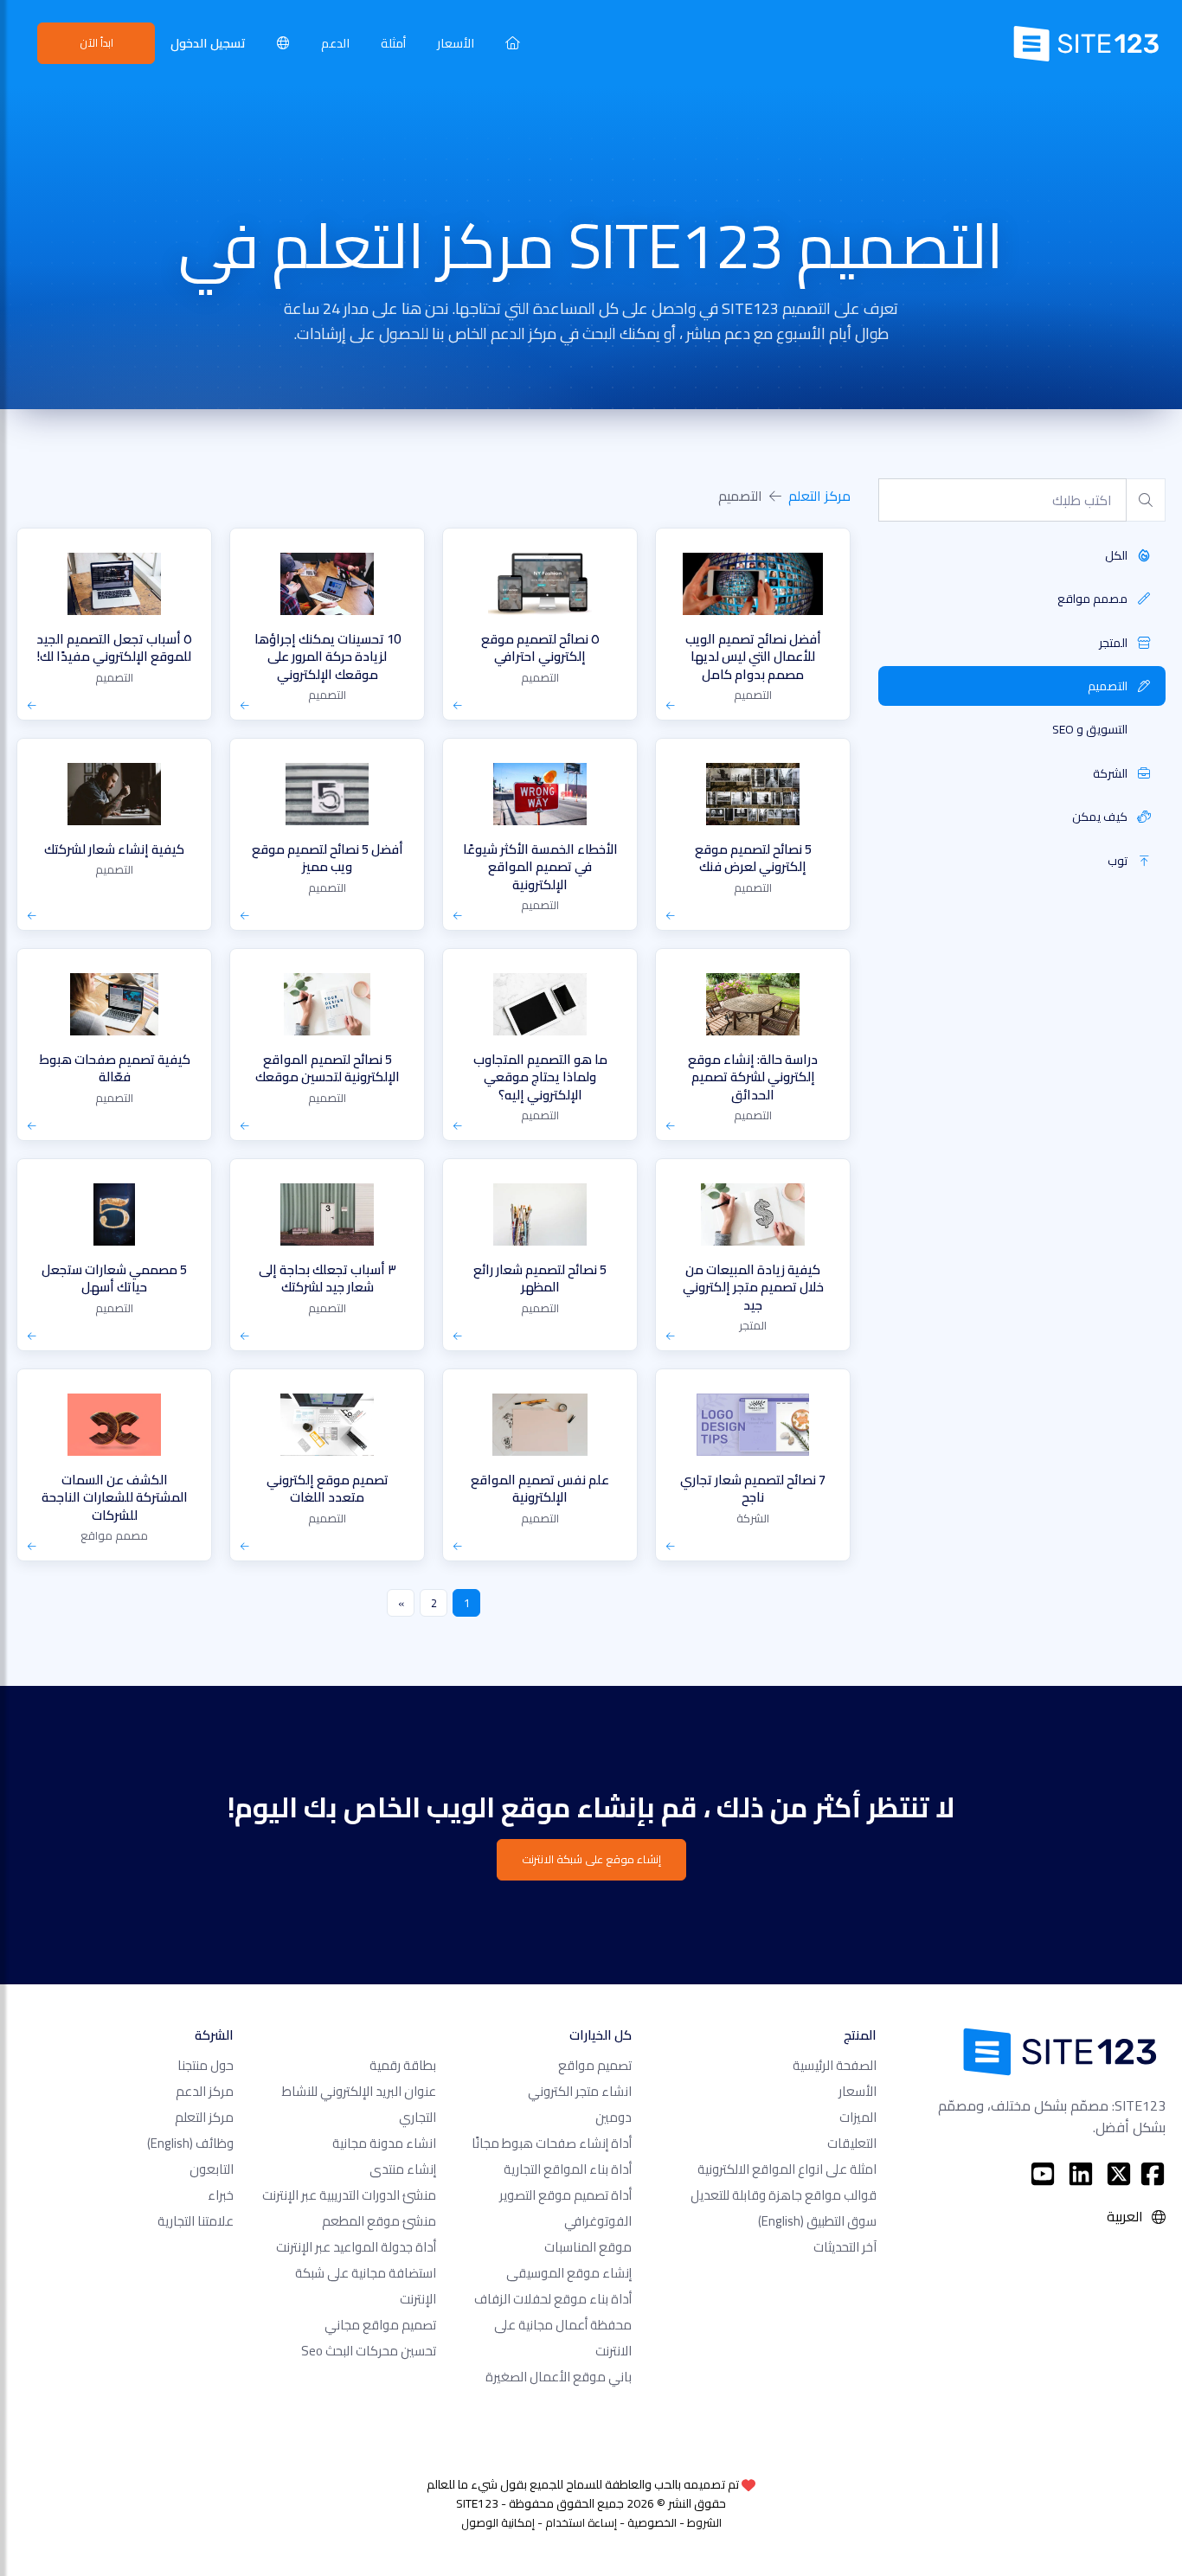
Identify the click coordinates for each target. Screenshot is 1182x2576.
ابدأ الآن (96, 42)
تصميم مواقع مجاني (380, 2325)
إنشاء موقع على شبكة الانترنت (591, 1859)
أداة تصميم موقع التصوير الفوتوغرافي (565, 2208)
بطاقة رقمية (403, 2065)
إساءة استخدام (581, 2522)
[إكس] (1119, 2174)
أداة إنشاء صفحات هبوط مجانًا (552, 2143)
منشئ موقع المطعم (379, 2221)
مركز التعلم (819, 496)
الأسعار (456, 43)
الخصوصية (652, 2522)
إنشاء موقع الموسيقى (569, 2273)
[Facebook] (1153, 2174)
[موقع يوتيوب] (1043, 2174)
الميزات (858, 2117)
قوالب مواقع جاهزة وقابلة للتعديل (784, 2195)
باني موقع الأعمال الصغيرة (559, 2377)
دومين (613, 2117)
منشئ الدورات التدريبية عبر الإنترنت (349, 2195)
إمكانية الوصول (498, 2522)
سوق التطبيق (817, 2221)
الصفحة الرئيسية (835, 2065)
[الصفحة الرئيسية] (513, 43)
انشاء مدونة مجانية (384, 2143)
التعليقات (852, 2143)
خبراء (221, 2195)
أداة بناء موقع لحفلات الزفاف (553, 2299)
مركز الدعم (205, 2091)
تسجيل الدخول (208, 43)
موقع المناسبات (588, 2247)
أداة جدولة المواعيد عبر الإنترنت (356, 2247)
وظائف (190, 2143)
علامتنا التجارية (196, 2221)
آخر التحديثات (845, 2247)
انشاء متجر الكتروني (580, 2091)
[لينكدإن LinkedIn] (1081, 2174)
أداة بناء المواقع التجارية (568, 2169)
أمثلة (393, 43)
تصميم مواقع (595, 2065)
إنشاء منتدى (403, 2169)
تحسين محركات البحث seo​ (369, 2351)
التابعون (212, 2169)
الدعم (335, 43)
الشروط (704, 2522)
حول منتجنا (206, 2065)
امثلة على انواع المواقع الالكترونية (787, 2169)
